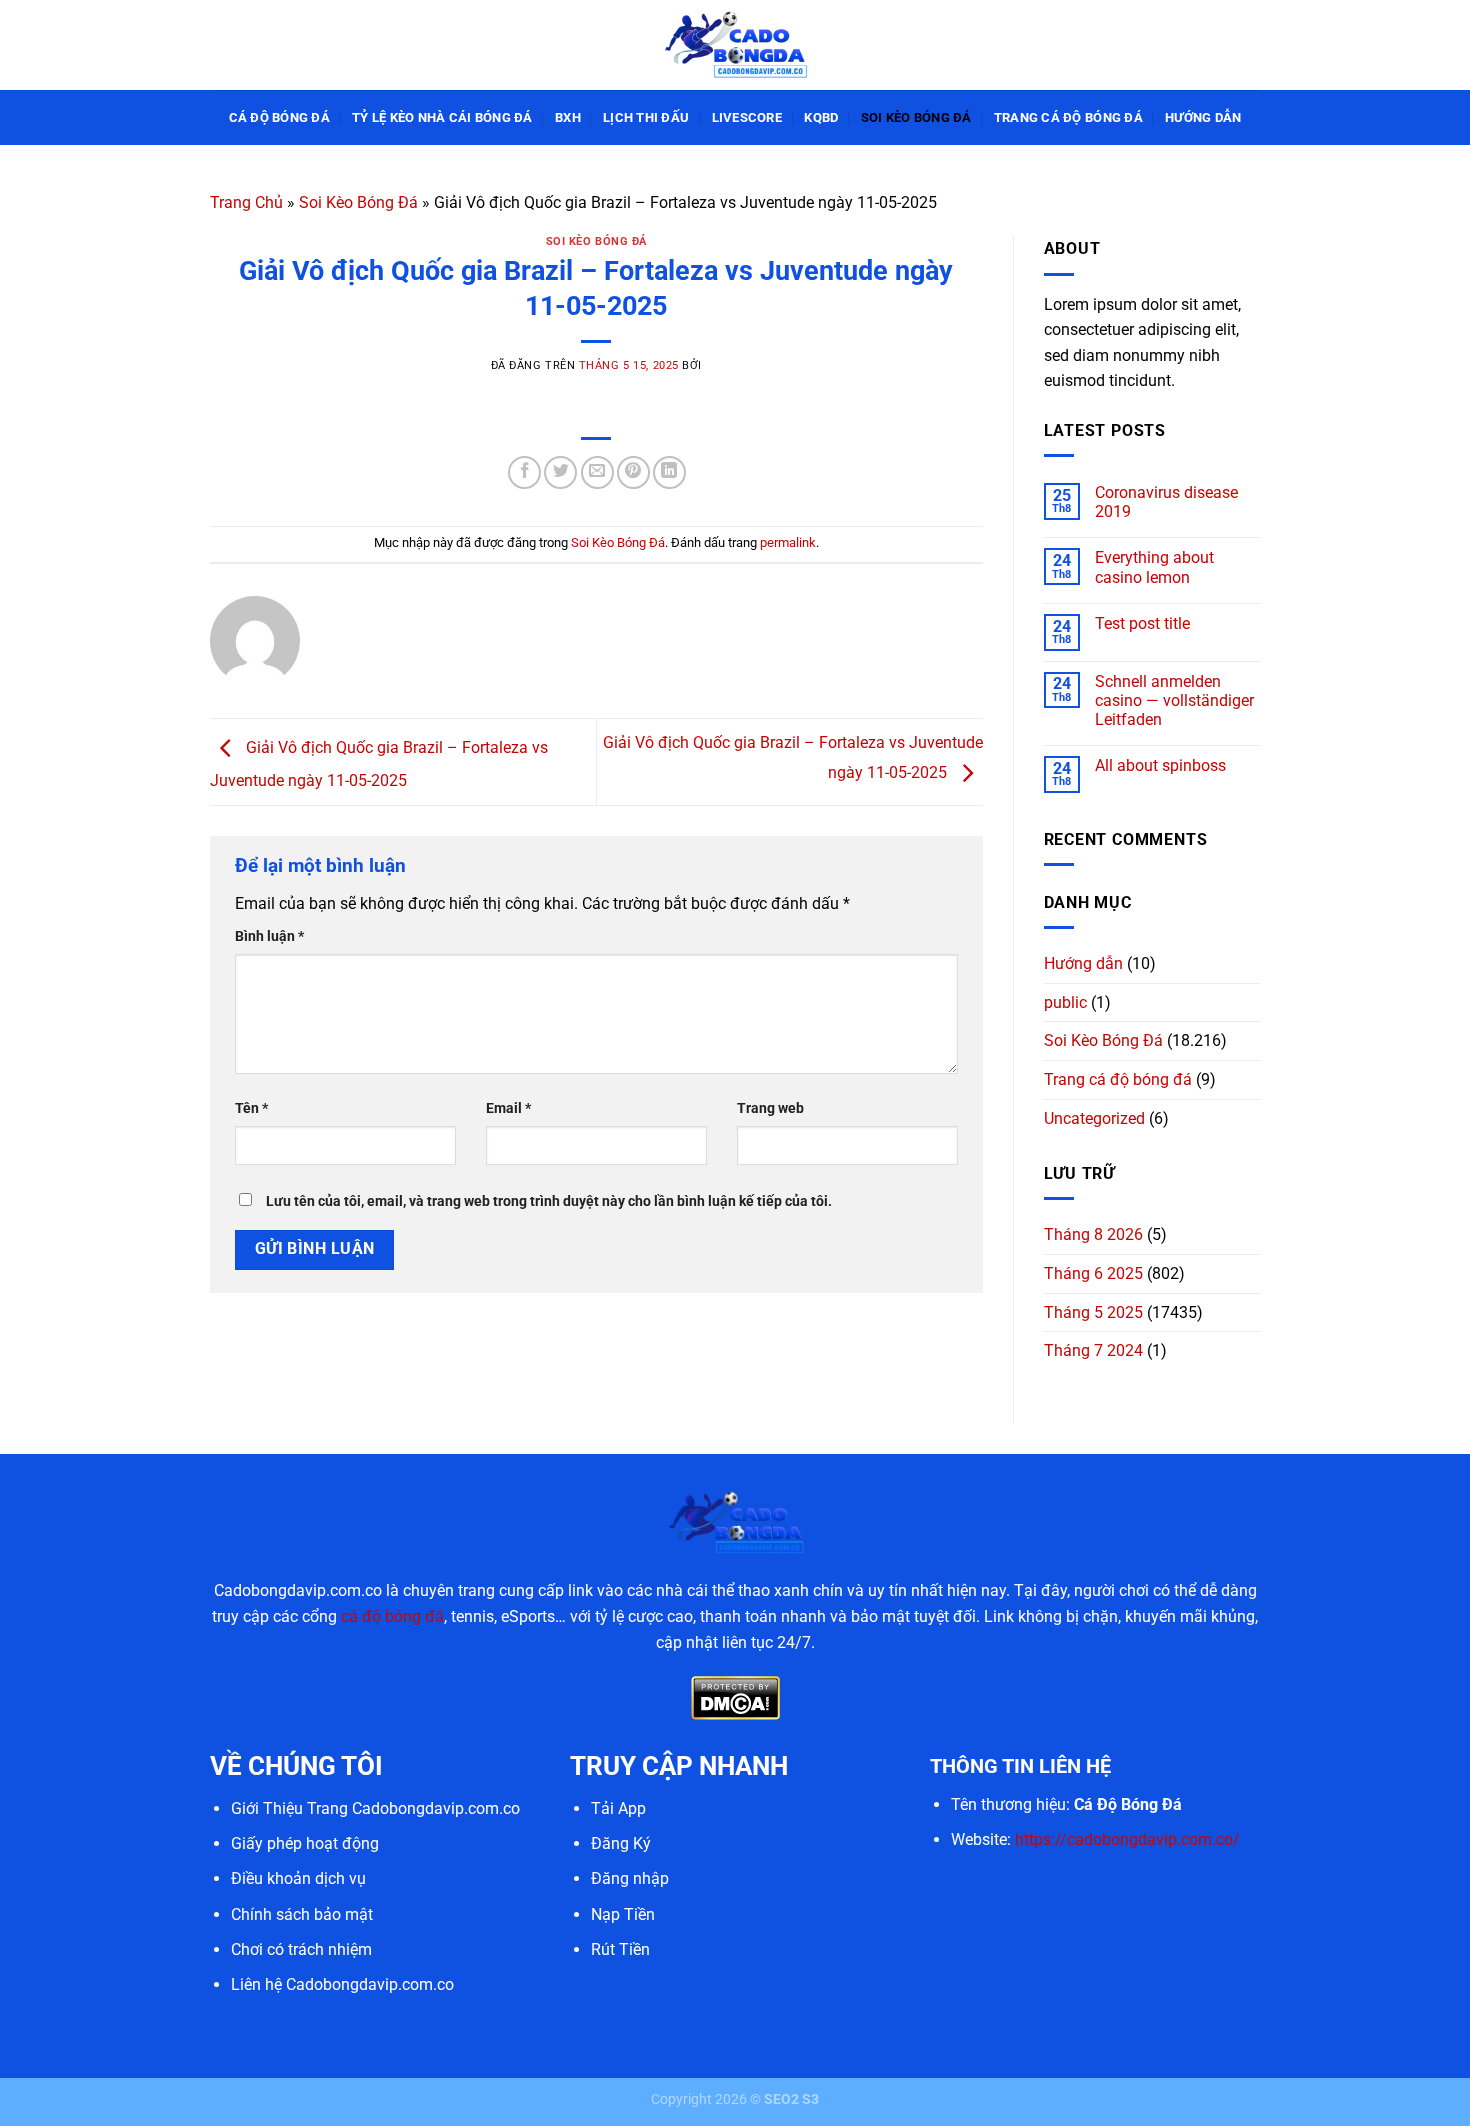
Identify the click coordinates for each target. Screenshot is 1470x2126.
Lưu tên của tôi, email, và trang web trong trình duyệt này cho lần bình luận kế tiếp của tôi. (549, 1201)
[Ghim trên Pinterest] (633, 472)
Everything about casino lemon (1154, 567)
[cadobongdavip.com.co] (735, 44)
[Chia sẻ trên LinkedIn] (669, 472)
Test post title (1142, 623)
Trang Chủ (246, 202)
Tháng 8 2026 (1093, 1234)
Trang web (770, 1108)
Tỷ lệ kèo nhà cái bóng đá (442, 117)
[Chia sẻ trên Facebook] (524, 472)
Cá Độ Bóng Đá (279, 117)
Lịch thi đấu (646, 117)
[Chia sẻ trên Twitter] (560, 472)
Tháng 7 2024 (1093, 1350)
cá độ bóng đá (392, 1616)
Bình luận (269, 936)
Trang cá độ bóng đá (1068, 117)
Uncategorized (1094, 1118)
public (1065, 1002)
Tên (251, 1108)
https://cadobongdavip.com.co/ (1127, 1839)
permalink (788, 542)
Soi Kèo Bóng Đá (916, 117)
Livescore (747, 117)
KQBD (821, 117)
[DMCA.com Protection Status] (735, 1696)
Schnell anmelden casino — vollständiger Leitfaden (1174, 700)
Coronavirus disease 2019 (1166, 502)
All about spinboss (1160, 765)
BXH (568, 117)
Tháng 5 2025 (1093, 1312)
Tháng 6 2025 (1093, 1273)
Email (508, 1108)
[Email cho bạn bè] (597, 472)
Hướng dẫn (1203, 117)
